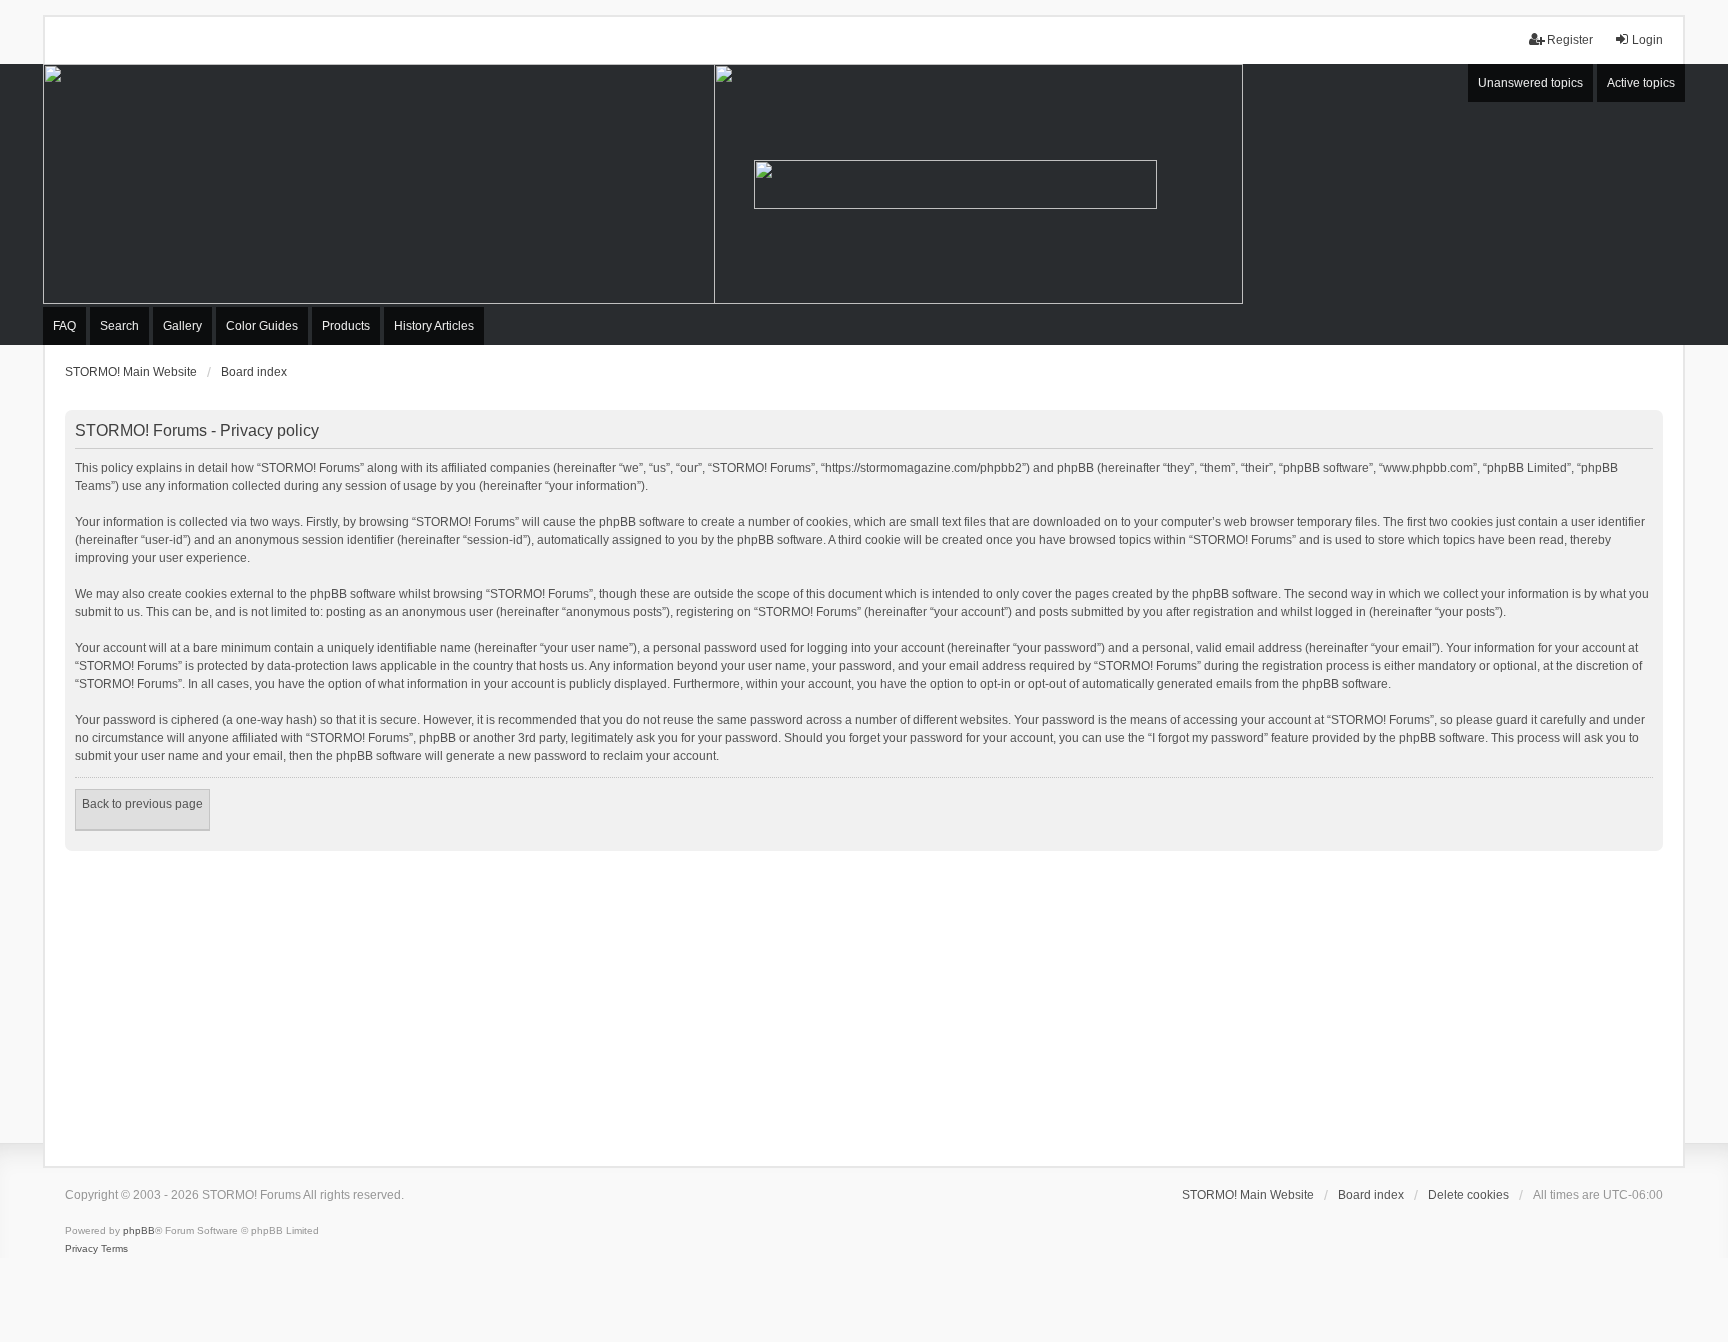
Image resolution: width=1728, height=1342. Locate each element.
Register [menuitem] (1570, 40)
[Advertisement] (864, 1001)
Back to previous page (142, 804)
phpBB (139, 1230)
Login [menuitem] (1647, 40)
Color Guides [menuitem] (262, 326)
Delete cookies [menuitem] (1468, 1195)
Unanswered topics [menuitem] (1530, 83)
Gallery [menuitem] (182, 326)
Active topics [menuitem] (1641, 83)
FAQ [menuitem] (64, 326)
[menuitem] (81, 1249)
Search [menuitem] (119, 326)
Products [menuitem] (346, 326)
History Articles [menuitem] (434, 326)
